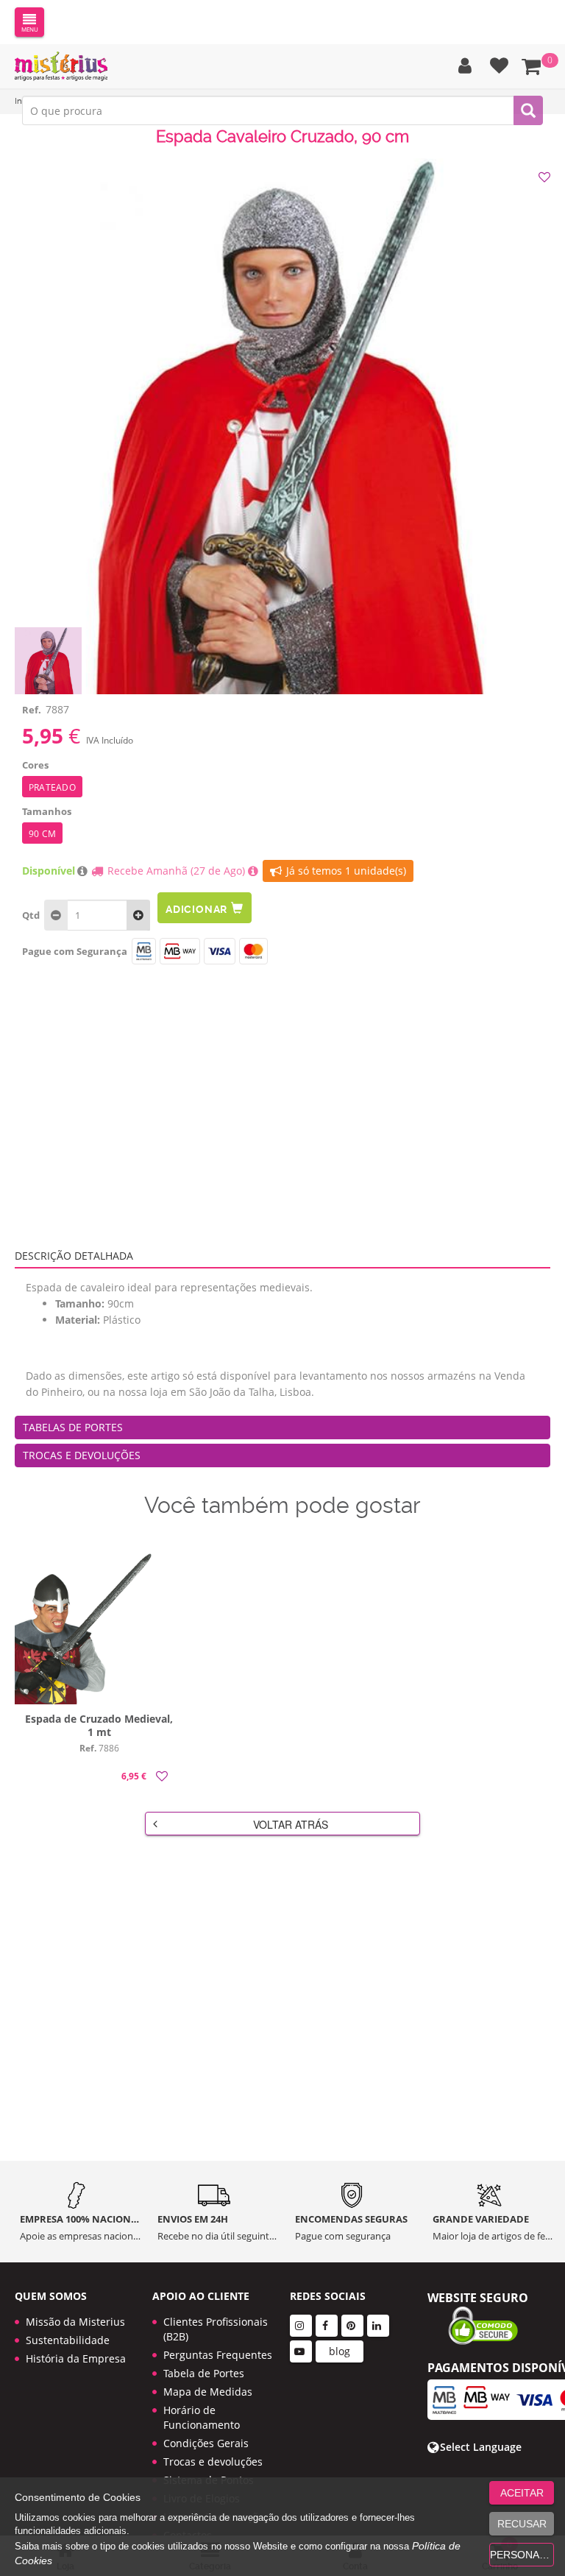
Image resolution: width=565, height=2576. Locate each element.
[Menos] (138, 915)
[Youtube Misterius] (301, 2351)
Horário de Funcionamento (202, 2417)
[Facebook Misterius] (327, 2326)
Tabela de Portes (204, 2373)
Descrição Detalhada (74, 1256)
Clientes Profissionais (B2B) (216, 2329)
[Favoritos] (495, 66)
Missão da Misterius (75, 2322)
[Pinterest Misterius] (352, 2326)
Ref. (32, 710)
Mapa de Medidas (208, 2392)
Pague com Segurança (75, 951)
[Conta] (461, 66)
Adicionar (196, 909)
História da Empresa (76, 2358)
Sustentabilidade (68, 2340)
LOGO (61, 66)
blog (340, 2351)
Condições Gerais (206, 2443)
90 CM (42, 834)
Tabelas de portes (73, 1427)
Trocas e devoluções (82, 1455)
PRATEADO (52, 787)
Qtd (31, 915)
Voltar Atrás (291, 1824)
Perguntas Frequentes (218, 2355)
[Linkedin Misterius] (378, 2326)
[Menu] (29, 22)
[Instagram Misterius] (301, 2326)
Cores (35, 765)
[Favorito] (546, 177)
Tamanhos (47, 811)
